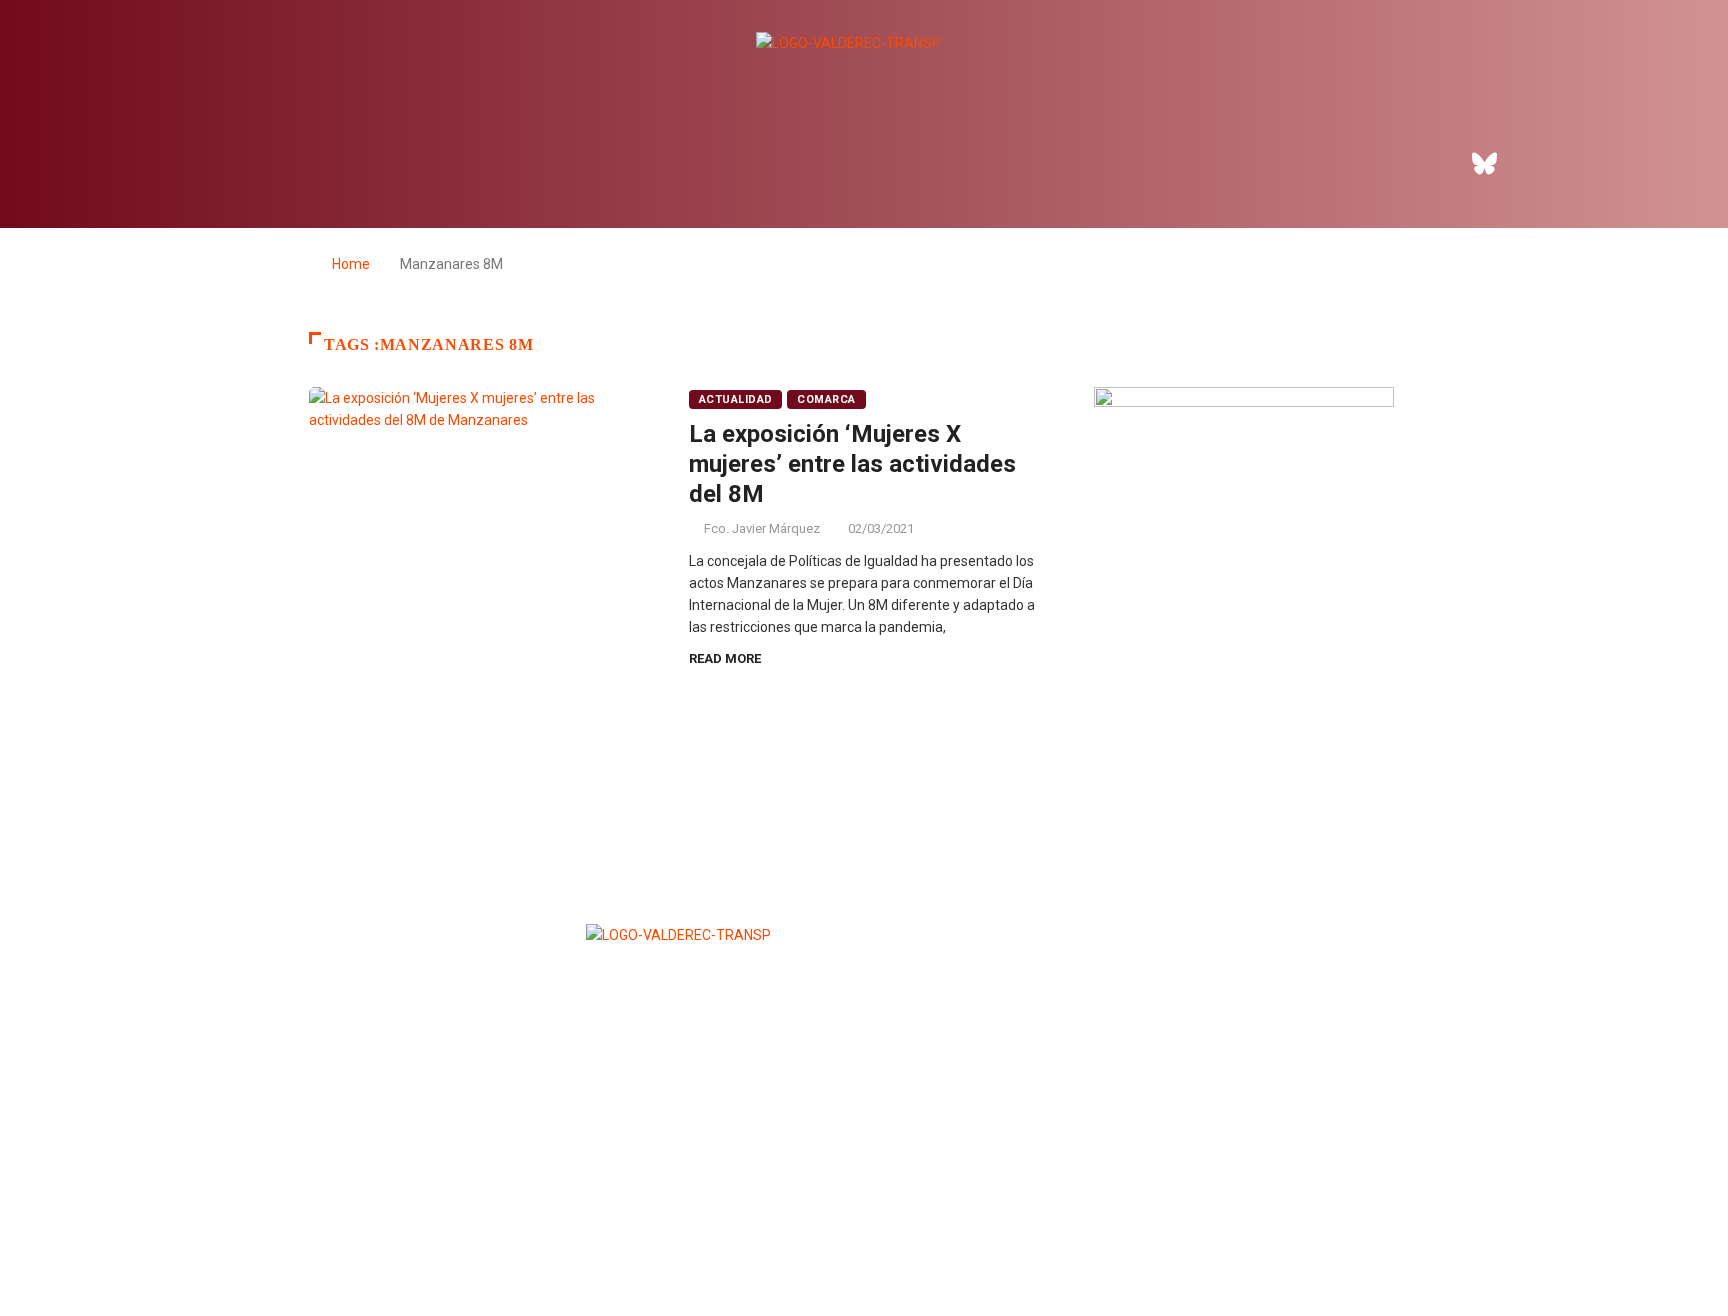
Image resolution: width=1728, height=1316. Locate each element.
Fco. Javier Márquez (762, 528)
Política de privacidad (862, 1251)
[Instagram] (1540, 163)
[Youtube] (1595, 163)
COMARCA (826, 399)
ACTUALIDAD (735, 399)
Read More (725, 658)
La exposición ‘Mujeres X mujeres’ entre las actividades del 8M (852, 464)
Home (351, 264)
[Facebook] (1430, 163)
